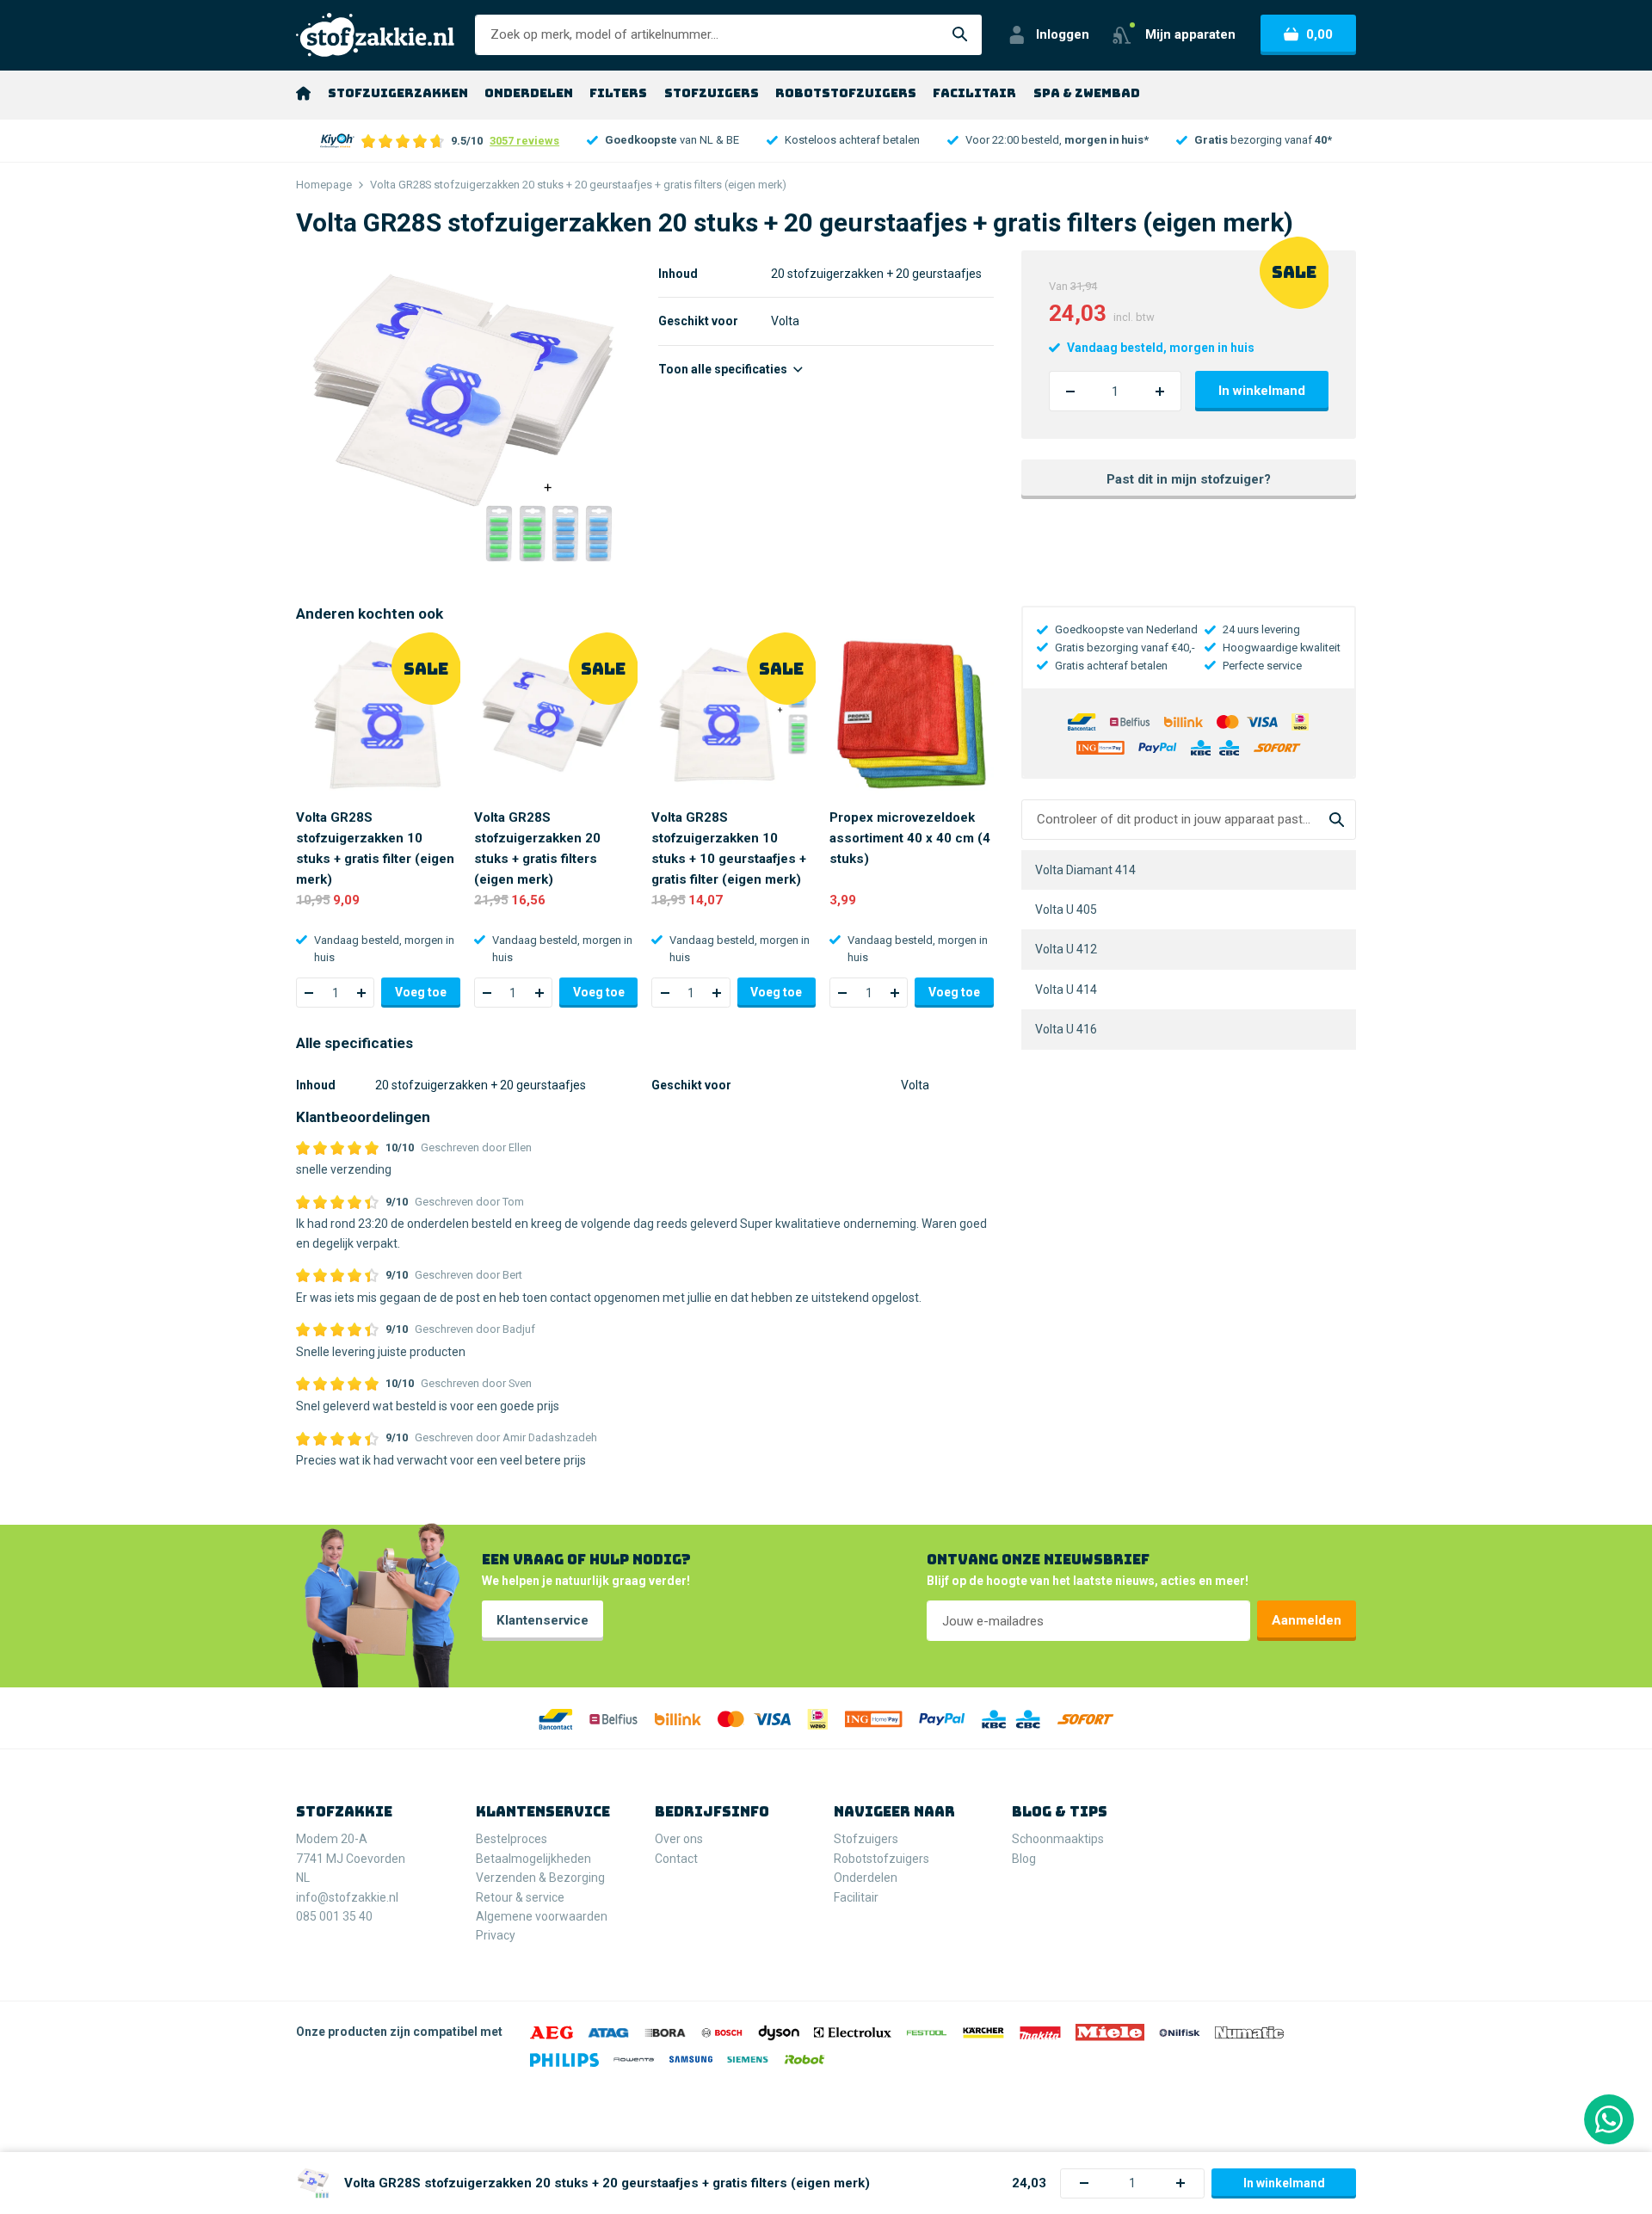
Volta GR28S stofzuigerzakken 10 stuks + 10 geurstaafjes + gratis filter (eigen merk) (729, 848)
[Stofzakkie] (375, 35)
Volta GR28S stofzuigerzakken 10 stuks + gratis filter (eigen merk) (375, 848)
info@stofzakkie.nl (347, 1897)
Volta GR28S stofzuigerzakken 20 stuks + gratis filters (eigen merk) (537, 848)
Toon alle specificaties (724, 369)
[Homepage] (303, 93)
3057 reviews (524, 141)
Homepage (324, 185)
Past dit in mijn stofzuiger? (1189, 479)
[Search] (1337, 820)
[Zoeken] (960, 35)
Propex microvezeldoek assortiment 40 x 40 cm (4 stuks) (910, 838)
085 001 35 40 (334, 1916)
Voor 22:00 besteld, (1057, 140)
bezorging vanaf (1263, 140)
